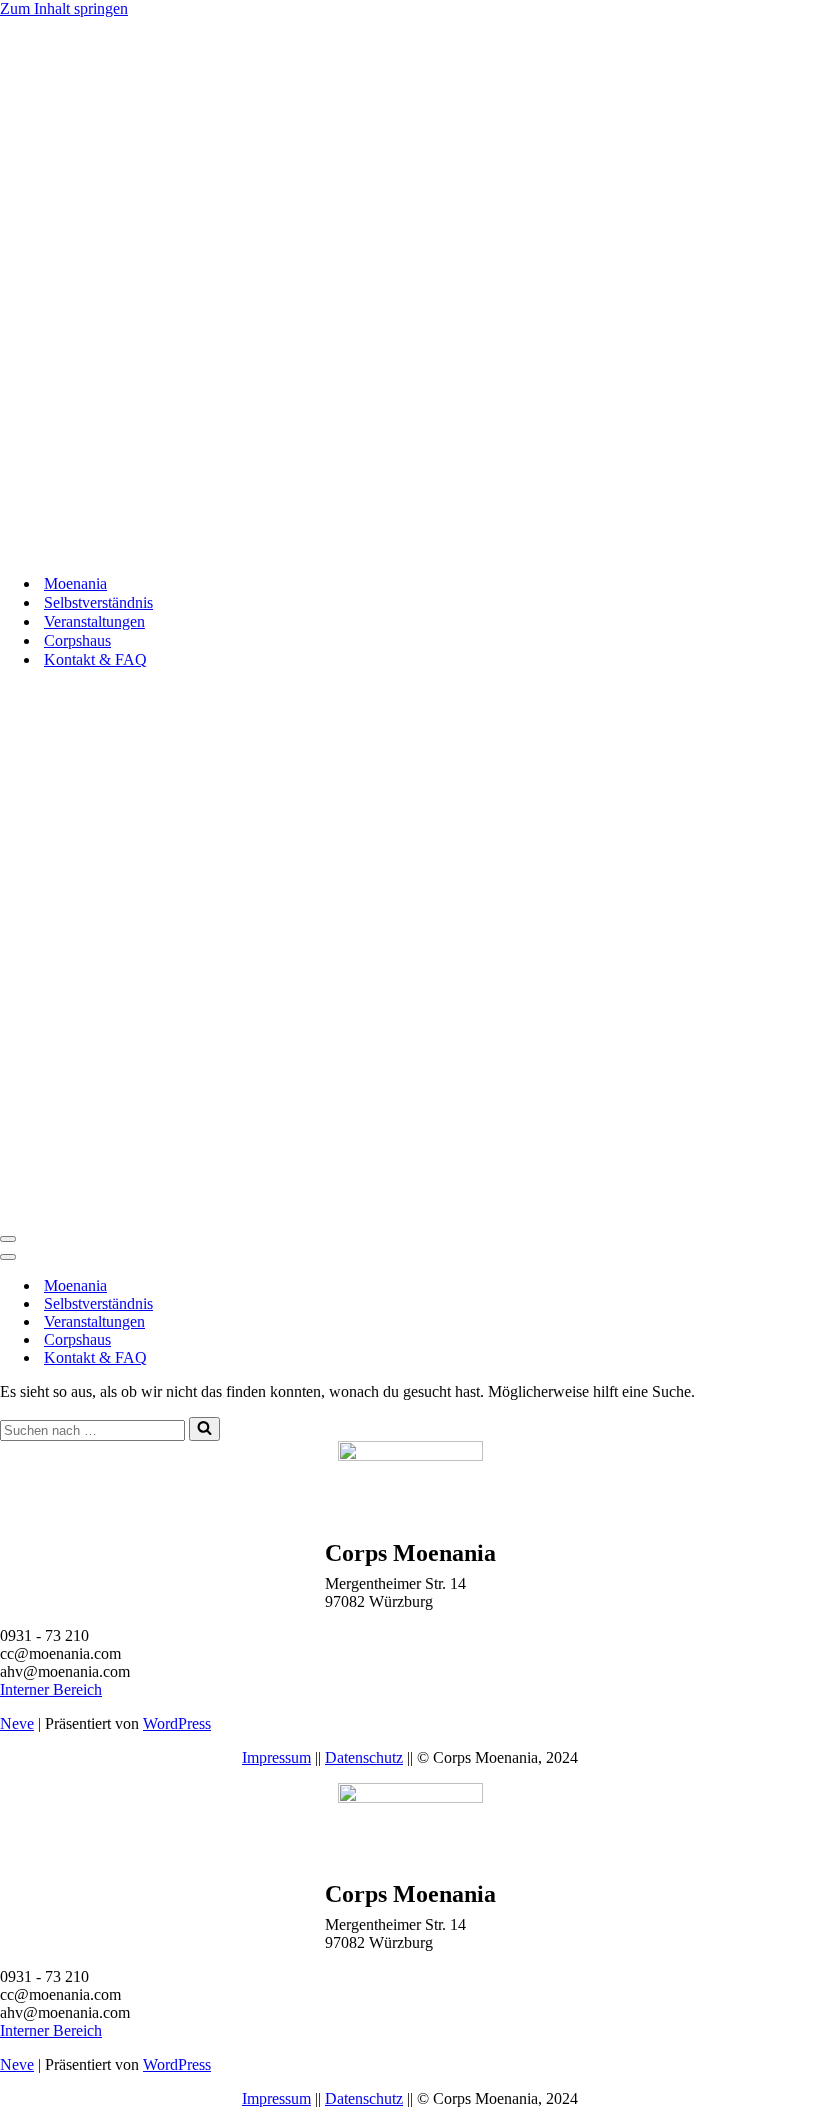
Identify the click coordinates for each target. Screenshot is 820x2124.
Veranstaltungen (94, 621)
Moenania (75, 583)
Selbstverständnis (98, 602)
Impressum (276, 1757)
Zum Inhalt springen (64, 8)
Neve (17, 1723)
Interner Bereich (51, 1689)
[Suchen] (204, 1429)
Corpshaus (77, 640)
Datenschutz (364, 1757)
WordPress (177, 1723)
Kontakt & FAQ (95, 659)
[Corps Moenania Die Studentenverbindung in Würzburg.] (395, 548)
